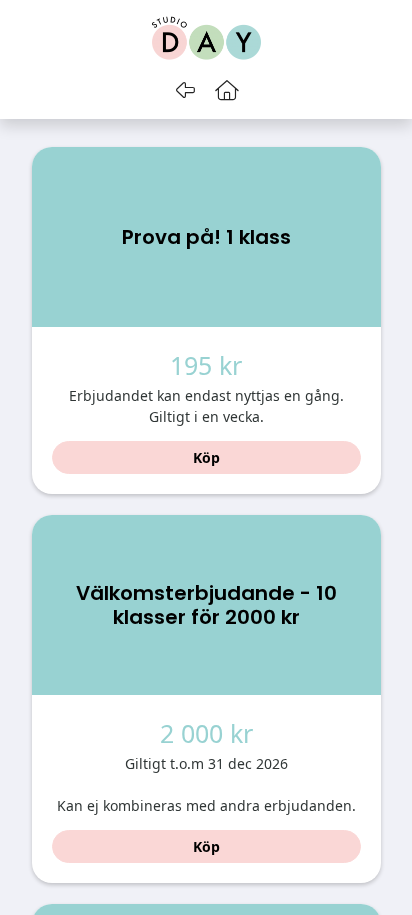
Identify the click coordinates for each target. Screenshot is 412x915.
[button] (227, 90)
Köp (206, 457)
